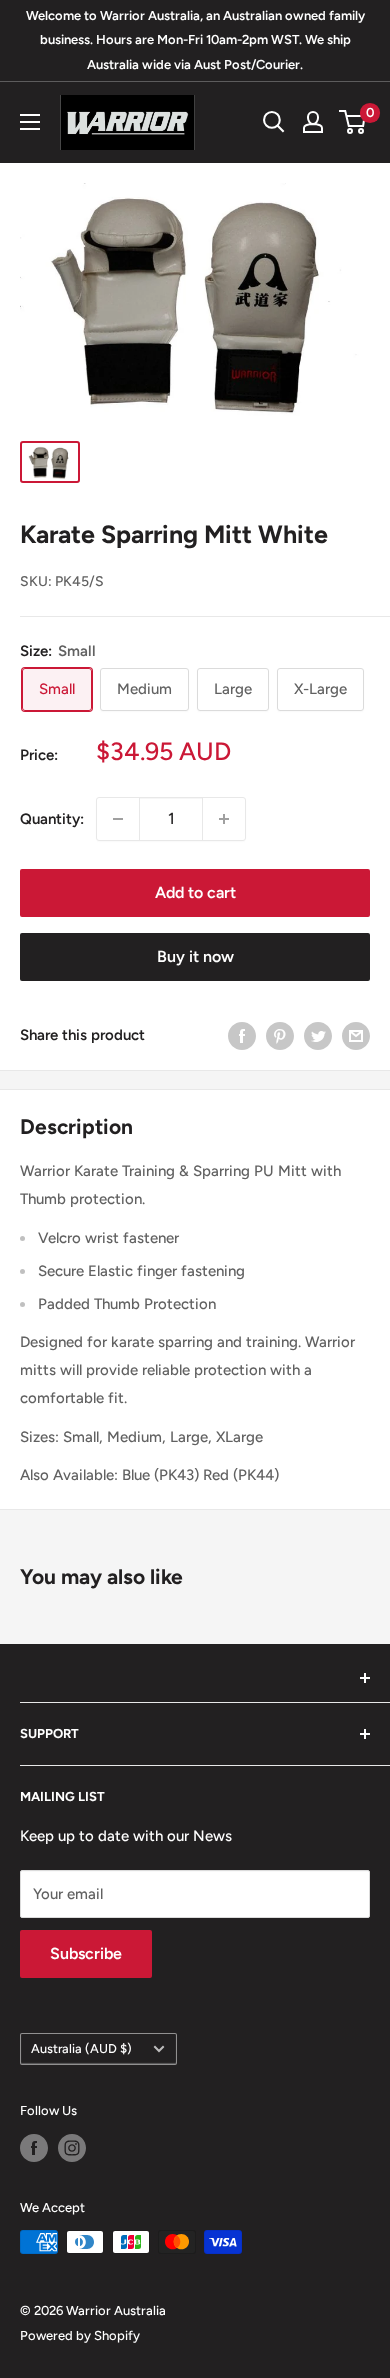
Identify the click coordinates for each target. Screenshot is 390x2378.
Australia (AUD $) (81, 2048)
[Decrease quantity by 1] (118, 819)
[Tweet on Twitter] (318, 1035)
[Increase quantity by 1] (224, 819)
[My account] (313, 122)
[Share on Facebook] (242, 1035)
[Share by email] (356, 1035)
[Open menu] (30, 122)
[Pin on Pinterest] (280, 1035)
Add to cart (195, 892)
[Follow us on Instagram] (72, 2148)
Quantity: (52, 819)
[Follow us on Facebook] (34, 2148)
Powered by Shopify (80, 2335)
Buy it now (195, 956)
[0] (353, 122)
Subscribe (86, 1953)
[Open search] (274, 122)
